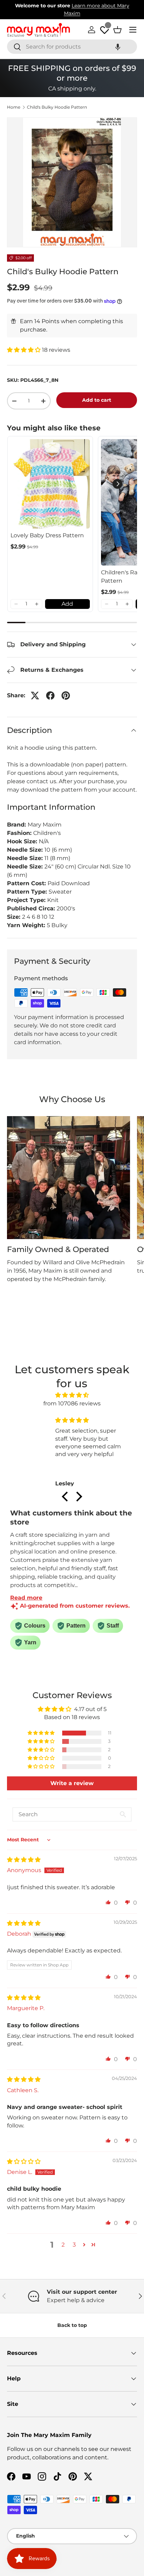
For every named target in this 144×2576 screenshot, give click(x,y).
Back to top (72, 2325)
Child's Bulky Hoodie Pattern (57, 107)
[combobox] (72, 47)
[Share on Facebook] (50, 696)
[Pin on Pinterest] (66, 696)
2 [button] (63, 2245)
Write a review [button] (72, 1783)
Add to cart (97, 400)
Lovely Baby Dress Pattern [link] (47, 535)
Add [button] (67, 604)
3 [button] (74, 2245)
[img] (72, 1395)
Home (14, 107)
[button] (118, 47)
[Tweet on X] (35, 696)
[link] (50, 484)
